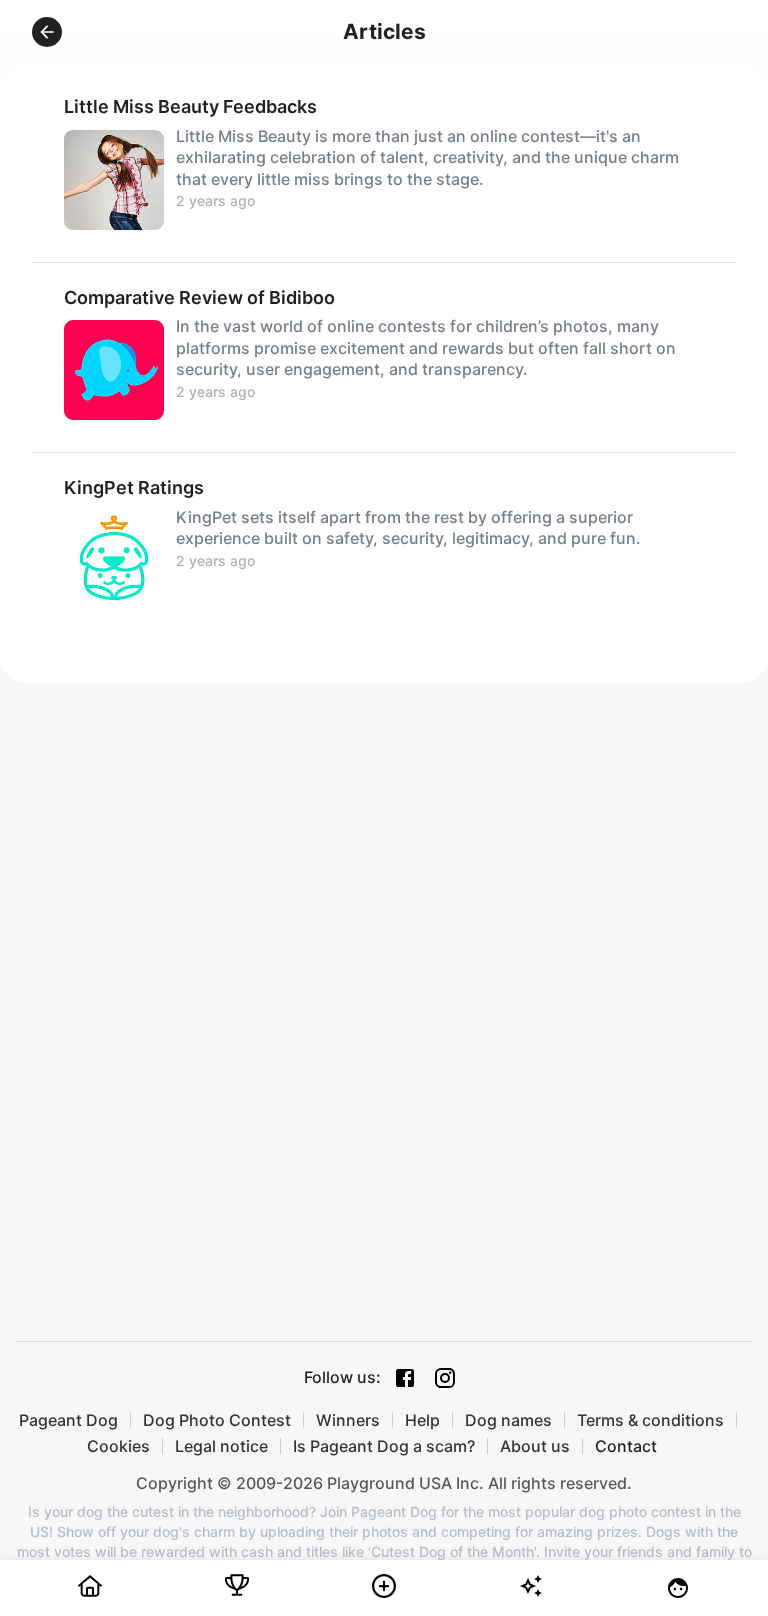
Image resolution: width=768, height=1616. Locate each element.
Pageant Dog (68, 1420)
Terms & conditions (650, 1420)
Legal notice (221, 1446)
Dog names (508, 1420)
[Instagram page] (445, 1378)
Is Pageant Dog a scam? (384, 1446)
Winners (348, 1420)
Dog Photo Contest (217, 1420)
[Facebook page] (405, 1378)
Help (422, 1420)
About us (535, 1446)
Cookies (118, 1446)
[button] (47, 32)
